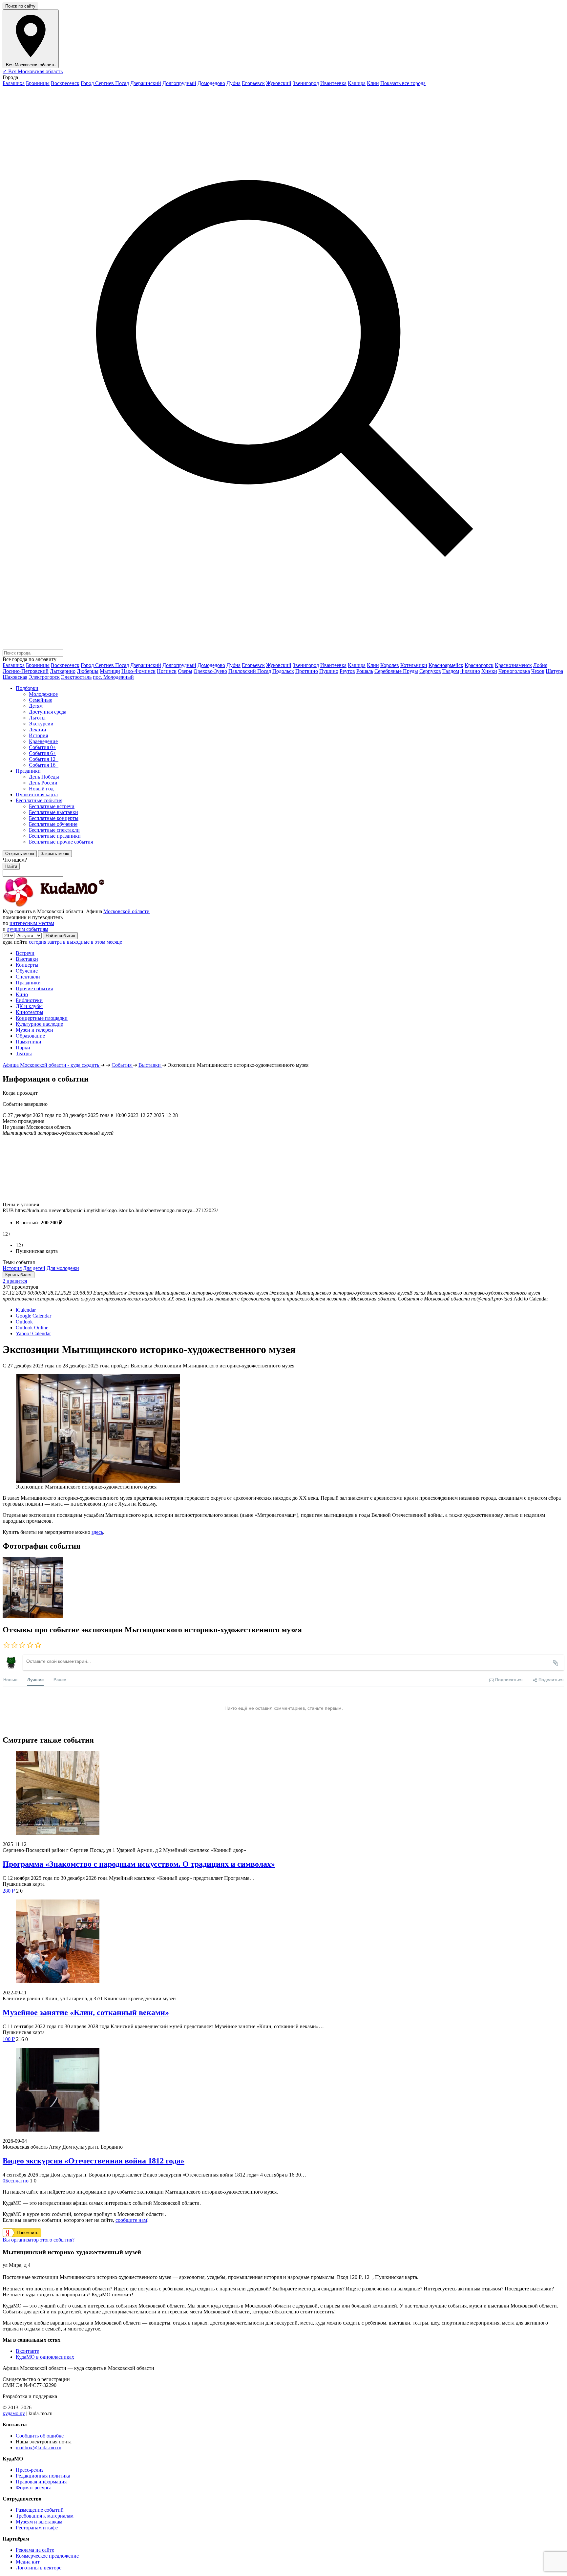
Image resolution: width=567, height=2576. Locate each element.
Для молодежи (63, 1268)
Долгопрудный (179, 83)
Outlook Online (32, 1328)
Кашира (357, 83)
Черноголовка (514, 671)
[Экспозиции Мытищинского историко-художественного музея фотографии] (33, 1616)
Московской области (126, 911)
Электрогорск (44, 677)
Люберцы (88, 671)
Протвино (307, 671)
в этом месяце (106, 942)
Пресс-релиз (30, 2470)
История (12, 1268)
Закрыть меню (55, 854)
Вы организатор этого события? (39, 2240)
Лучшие (35, 1679)
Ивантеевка (333, 83)
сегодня (38, 942)
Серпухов (430, 671)
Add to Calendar (531, 1299)
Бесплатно (16, 2181)
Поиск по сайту (20, 6)
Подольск (283, 671)
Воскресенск (65, 83)
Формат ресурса (34, 2488)
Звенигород (306, 83)
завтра (55, 942)
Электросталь (76, 677)
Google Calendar (33, 1316)
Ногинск (167, 671)
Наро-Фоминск (138, 671)
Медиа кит (28, 2562)
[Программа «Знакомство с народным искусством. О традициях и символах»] (283, 1794)
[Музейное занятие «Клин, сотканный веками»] (283, 1942)
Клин (373, 83)
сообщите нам (131, 2220)
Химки (489, 671)
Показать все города (403, 83)
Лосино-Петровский (26, 671)
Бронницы (38, 83)
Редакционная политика (43, 2476)
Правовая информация (41, 2482)
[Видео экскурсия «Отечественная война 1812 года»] (283, 2090)
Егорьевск (253, 83)
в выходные (76, 942)
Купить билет (19, 1275)
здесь (97, 1532)
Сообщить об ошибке (40, 2436)
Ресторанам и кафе (37, 2528)
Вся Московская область (33, 71)
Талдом (451, 671)
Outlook (24, 1322)
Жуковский (279, 83)
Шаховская (15, 677)
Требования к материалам (45, 2516)
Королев (390, 665)
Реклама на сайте (35, 2550)
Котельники (414, 665)
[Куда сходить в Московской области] (75, 905)
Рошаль (365, 671)
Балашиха (14, 83)
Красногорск (479, 665)
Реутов (347, 671)
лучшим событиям (28, 929)
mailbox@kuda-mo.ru (39, 2447)
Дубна (233, 83)
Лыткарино (63, 671)
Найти (11, 866)
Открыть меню (20, 854)
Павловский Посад (250, 671)
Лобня (540, 665)
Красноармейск (446, 665)
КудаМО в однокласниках (45, 2357)
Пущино (329, 671)
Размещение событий (40, 2510)
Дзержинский (146, 83)
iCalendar (26, 1310)
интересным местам (32, 923)
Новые (10, 1679)
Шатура (554, 671)
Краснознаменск (513, 665)
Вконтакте (27, 2351)
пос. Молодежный (113, 677)
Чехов (538, 671)
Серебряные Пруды (396, 671)
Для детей (34, 1268)
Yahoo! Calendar (33, 1333)
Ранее (60, 1679)
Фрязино (470, 671)
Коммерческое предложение (47, 2556)
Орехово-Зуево (210, 671)
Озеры (185, 671)
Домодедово (211, 83)
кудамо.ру (14, 2413)
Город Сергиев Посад (105, 83)
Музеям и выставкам (39, 2522)
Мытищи (110, 671)
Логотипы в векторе (39, 2568)
